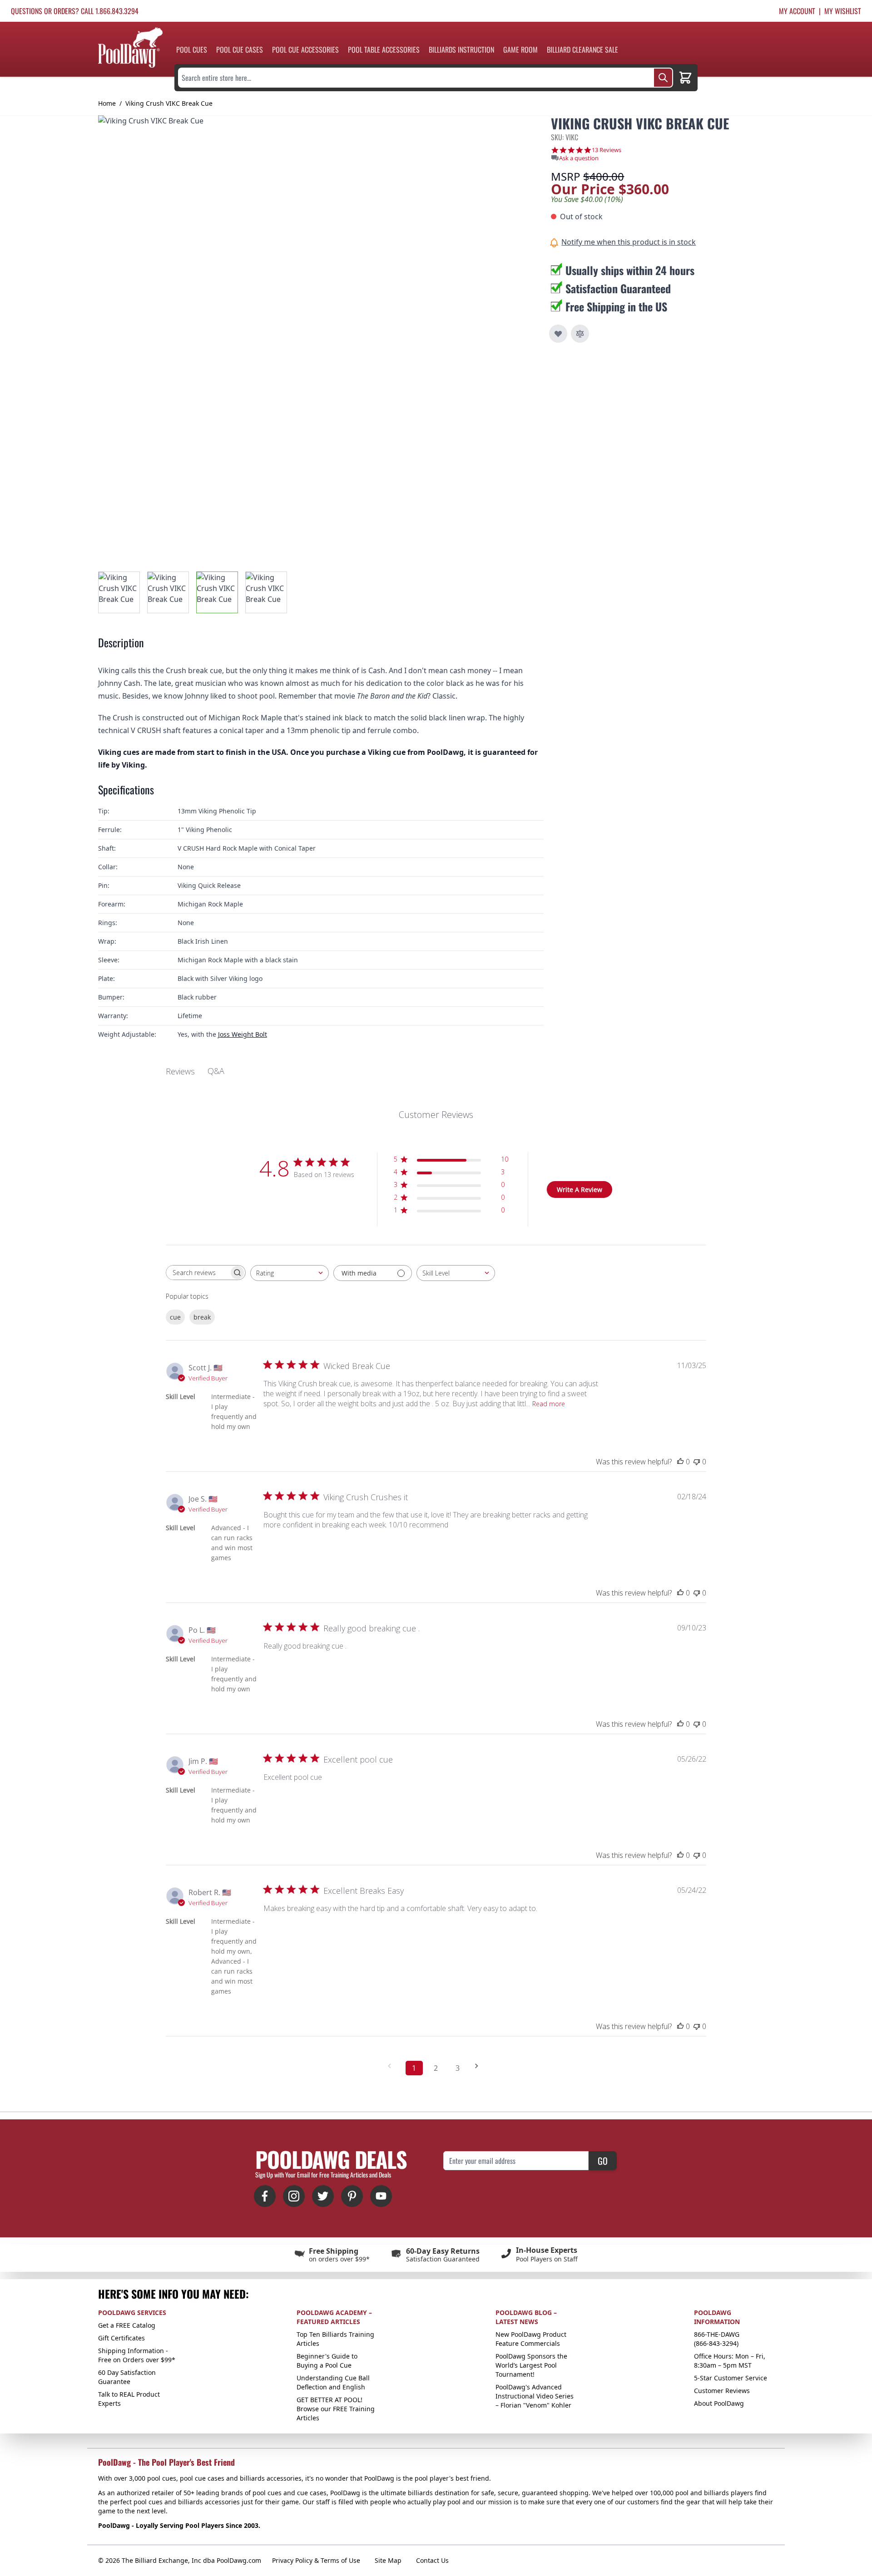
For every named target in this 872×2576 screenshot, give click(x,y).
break (202, 1317)
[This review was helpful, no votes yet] (680, 1462)
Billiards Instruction (461, 49)
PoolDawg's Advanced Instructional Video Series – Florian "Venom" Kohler (535, 2396)
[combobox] (290, 1273)
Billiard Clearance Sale (582, 49)
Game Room (520, 49)
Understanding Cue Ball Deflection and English (333, 2382)
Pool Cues (192, 49)
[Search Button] (663, 78)
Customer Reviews (722, 2391)
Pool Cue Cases (240, 49)
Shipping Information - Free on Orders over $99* (137, 2355)
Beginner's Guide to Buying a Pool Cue (327, 2361)
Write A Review (580, 1189)
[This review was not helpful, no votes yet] (697, 1462)
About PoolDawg (719, 2403)
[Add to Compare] (580, 334)
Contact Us (432, 2560)
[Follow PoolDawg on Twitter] (323, 2196)
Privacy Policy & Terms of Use (316, 2560)
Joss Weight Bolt (243, 1034)
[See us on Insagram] (294, 2196)
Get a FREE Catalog (127, 2325)
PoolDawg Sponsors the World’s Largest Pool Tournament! (531, 2365)
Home (107, 103)
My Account (797, 11)
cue (175, 1317)
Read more (549, 1404)
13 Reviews (607, 150)
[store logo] (130, 47)
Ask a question (579, 158)
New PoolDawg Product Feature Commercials (531, 2339)
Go (603, 2161)
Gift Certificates (121, 2338)
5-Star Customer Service (731, 2378)
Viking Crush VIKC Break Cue (169, 103)
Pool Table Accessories (384, 49)
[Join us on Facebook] (265, 2196)
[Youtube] (381, 2196)
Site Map (388, 2560)
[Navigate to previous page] (392, 2066)
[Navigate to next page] (480, 2066)
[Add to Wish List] (558, 334)
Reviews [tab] (180, 1071)
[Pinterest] (352, 2196)
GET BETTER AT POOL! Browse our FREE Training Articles (336, 2409)
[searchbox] (198, 1273)
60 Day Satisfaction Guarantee (127, 2377)
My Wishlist (843, 11)
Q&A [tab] (216, 1071)
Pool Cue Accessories (305, 49)
